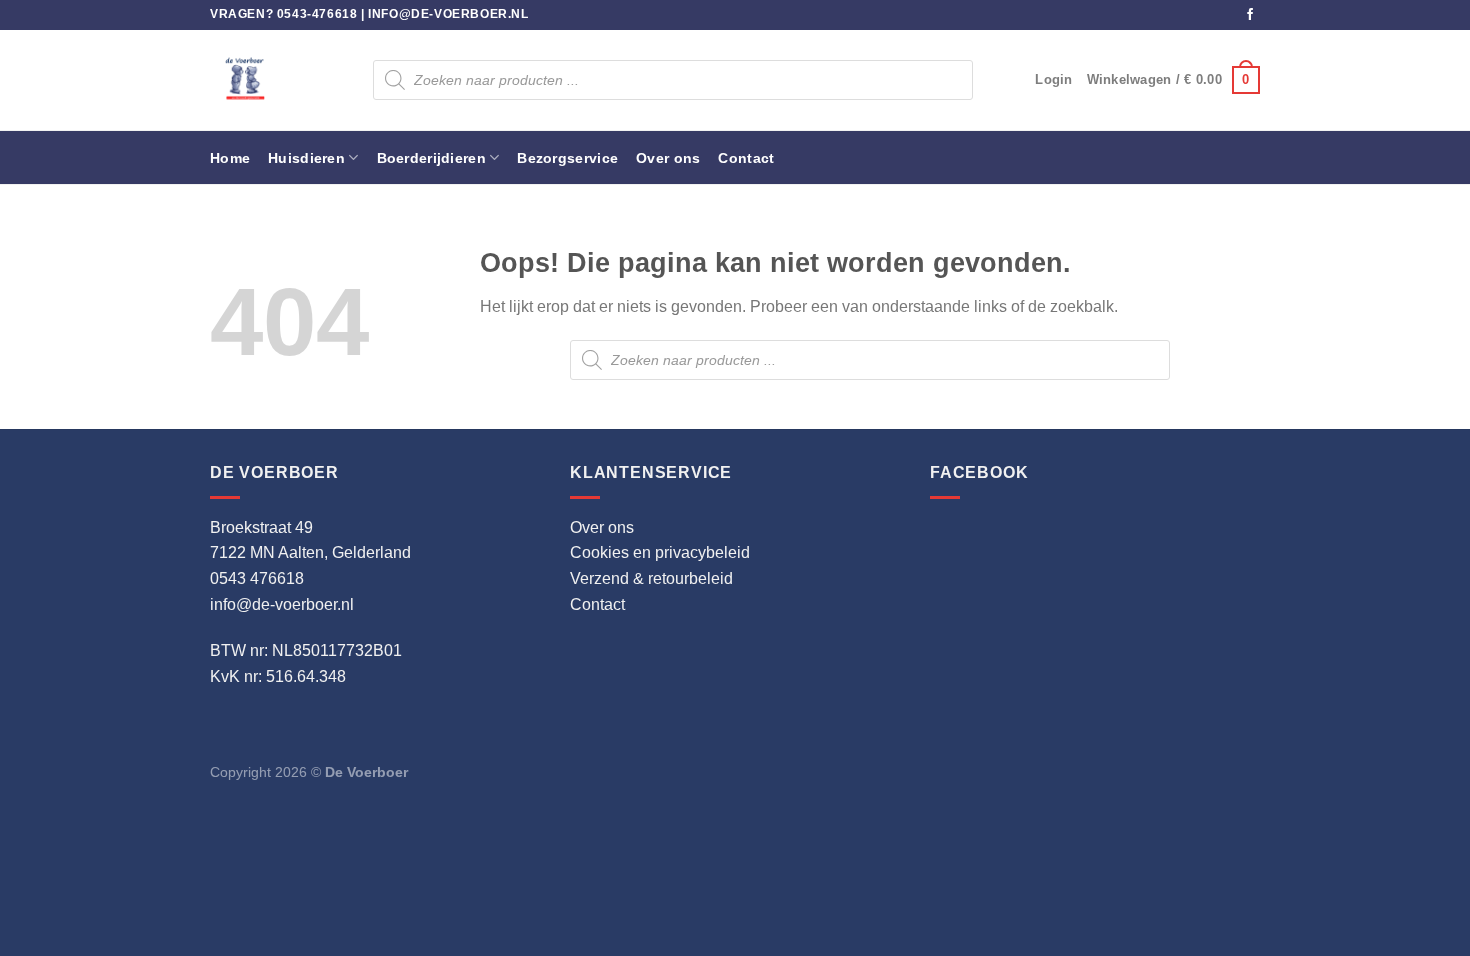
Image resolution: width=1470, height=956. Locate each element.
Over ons (668, 158)
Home (230, 158)
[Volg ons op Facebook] (1250, 15)
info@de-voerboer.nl (448, 14)
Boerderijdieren (431, 158)
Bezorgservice (567, 158)
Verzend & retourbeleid (651, 578)
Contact (746, 158)
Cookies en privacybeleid (660, 552)
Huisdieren (306, 158)
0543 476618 (257, 578)
